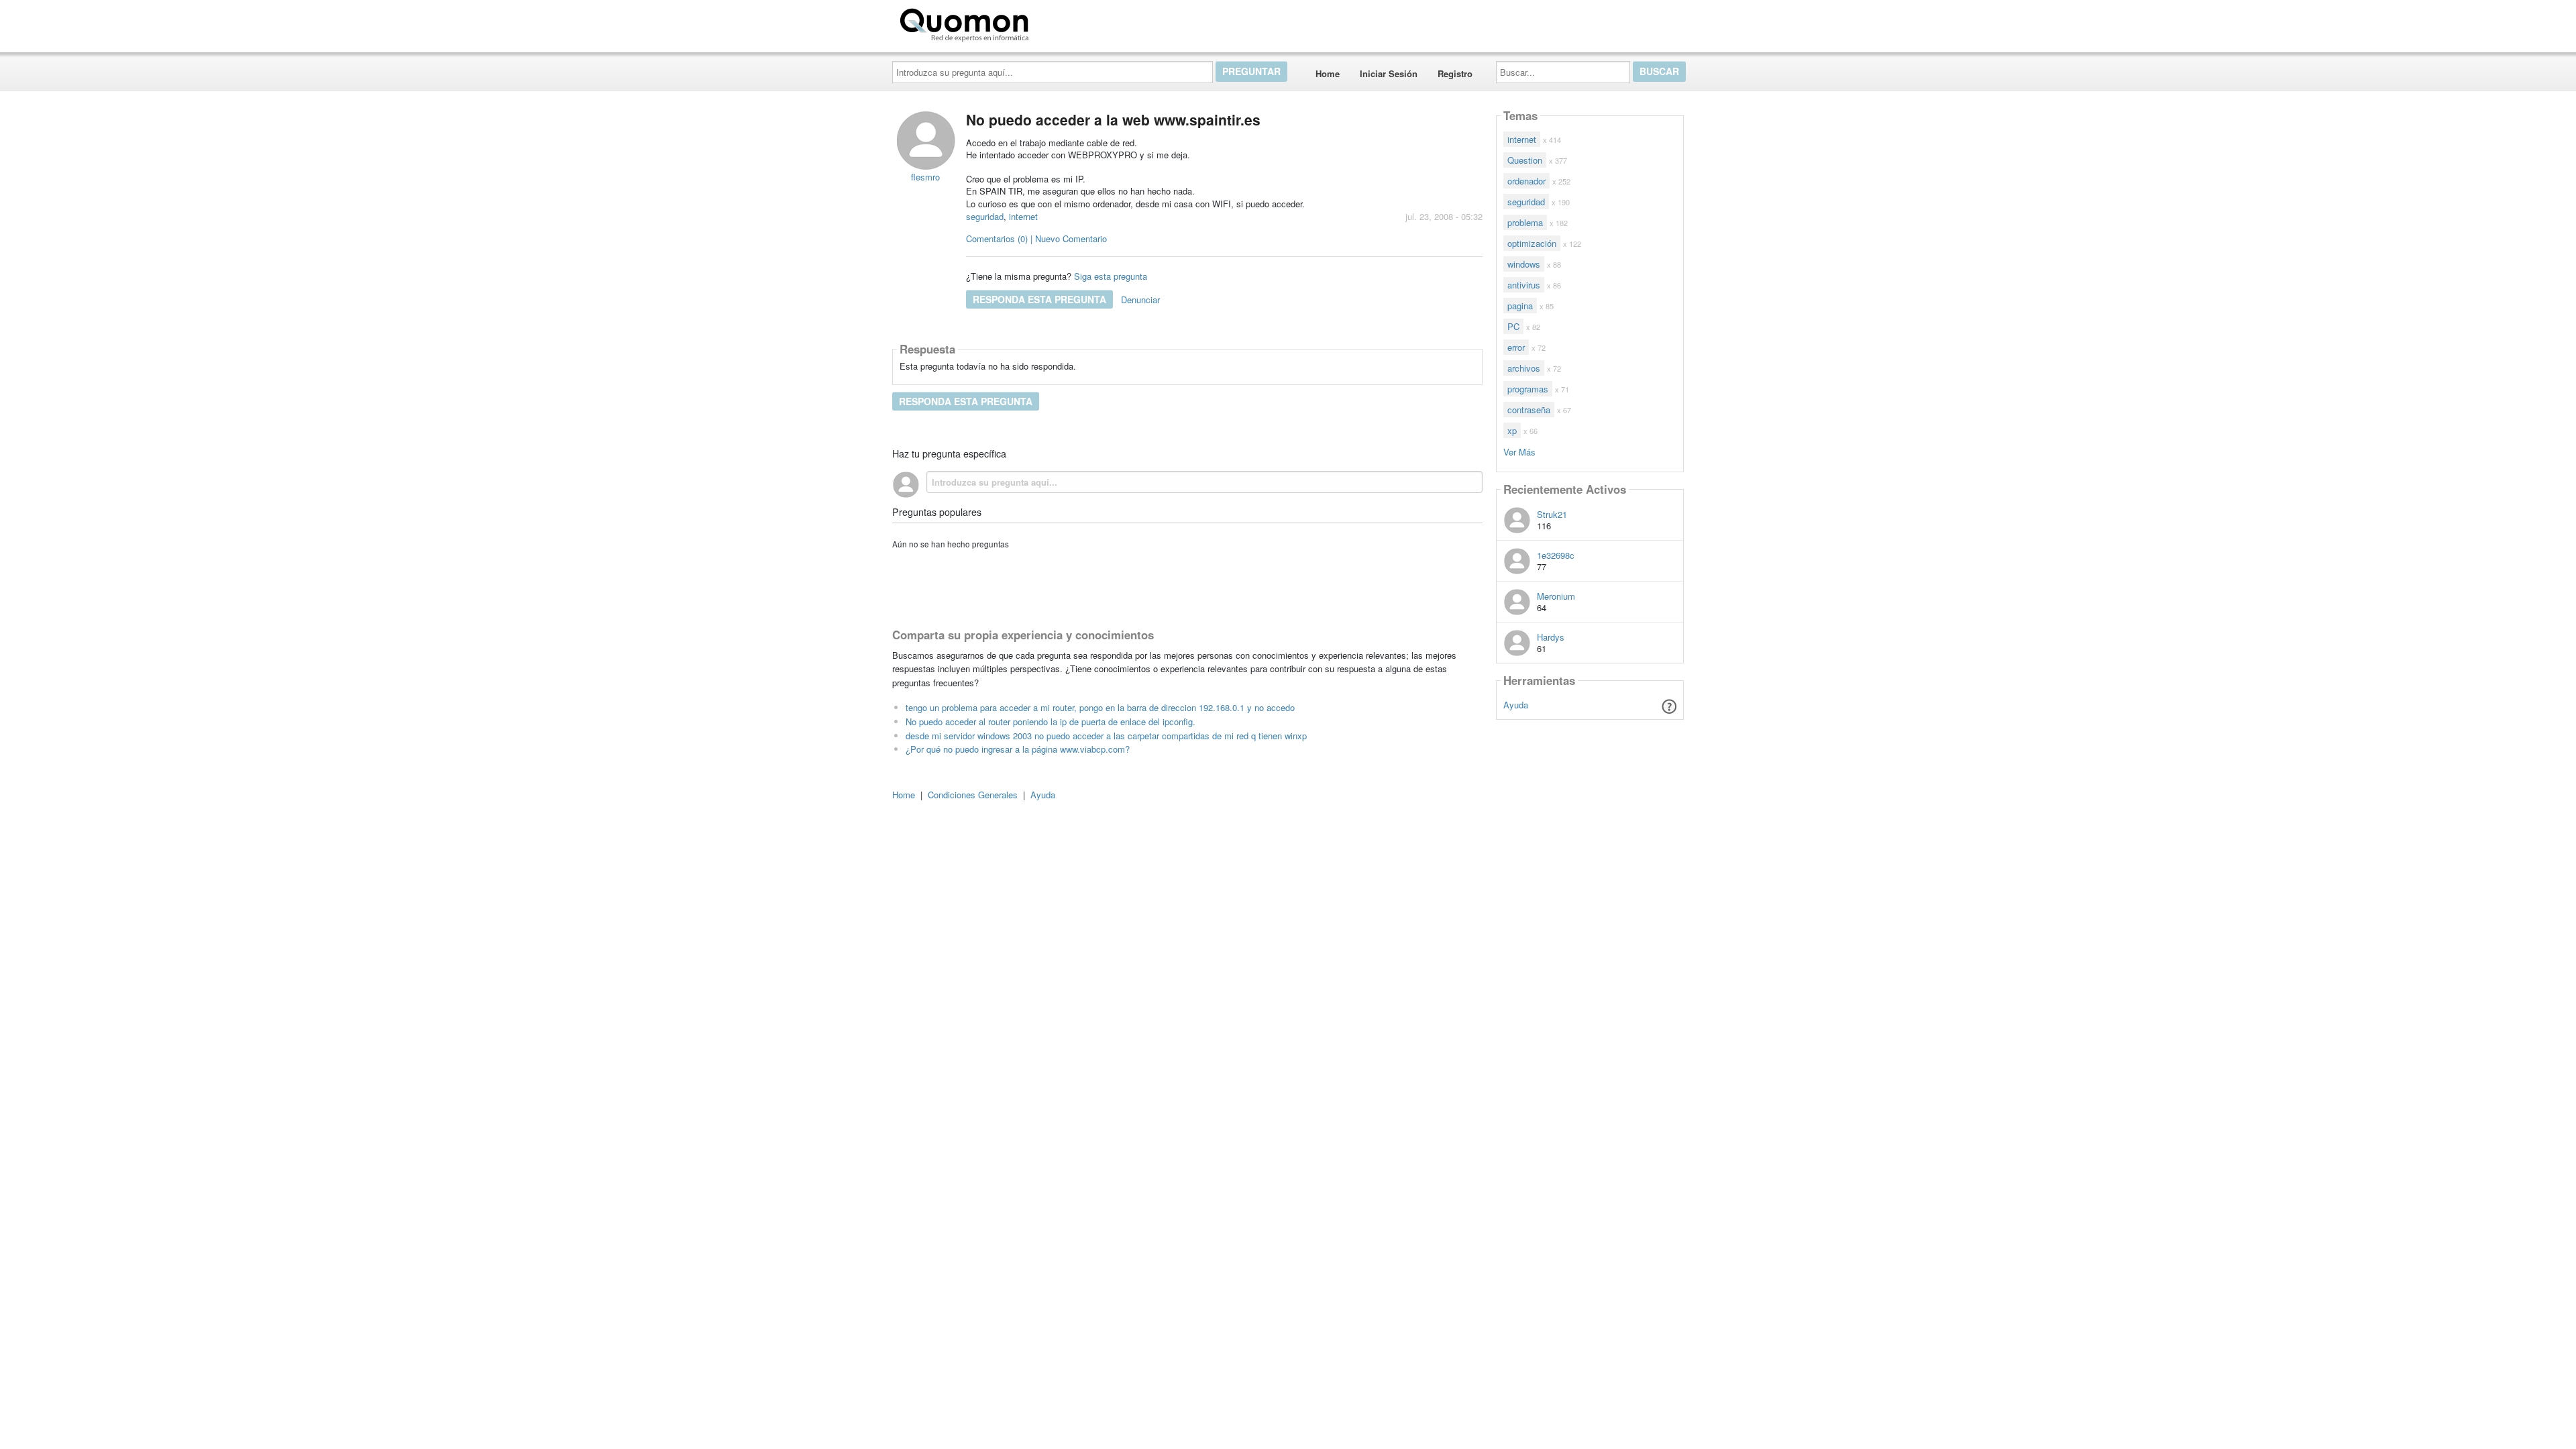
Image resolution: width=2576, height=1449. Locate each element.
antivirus (1524, 285)
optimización (1532, 243)
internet (1023, 216)
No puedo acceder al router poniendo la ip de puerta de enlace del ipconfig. (1051, 721)
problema (1525, 222)
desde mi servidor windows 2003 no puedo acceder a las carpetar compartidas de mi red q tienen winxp (1106, 736)
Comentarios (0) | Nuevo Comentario (1036, 238)
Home (1328, 73)
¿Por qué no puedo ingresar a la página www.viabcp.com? (1018, 749)
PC (1513, 326)
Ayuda (1516, 705)
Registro (1455, 73)
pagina (1520, 306)
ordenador (1526, 181)
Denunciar (1140, 300)
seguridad (985, 216)
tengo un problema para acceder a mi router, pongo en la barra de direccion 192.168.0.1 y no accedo (1100, 707)
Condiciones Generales (973, 795)
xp (1512, 430)
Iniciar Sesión (1389, 73)
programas (1528, 389)
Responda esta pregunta (1039, 299)
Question (1525, 160)
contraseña (1529, 410)
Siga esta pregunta (1111, 276)
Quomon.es (1076, 22)
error (1516, 347)
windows (1524, 264)
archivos (1524, 368)
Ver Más (1519, 451)
